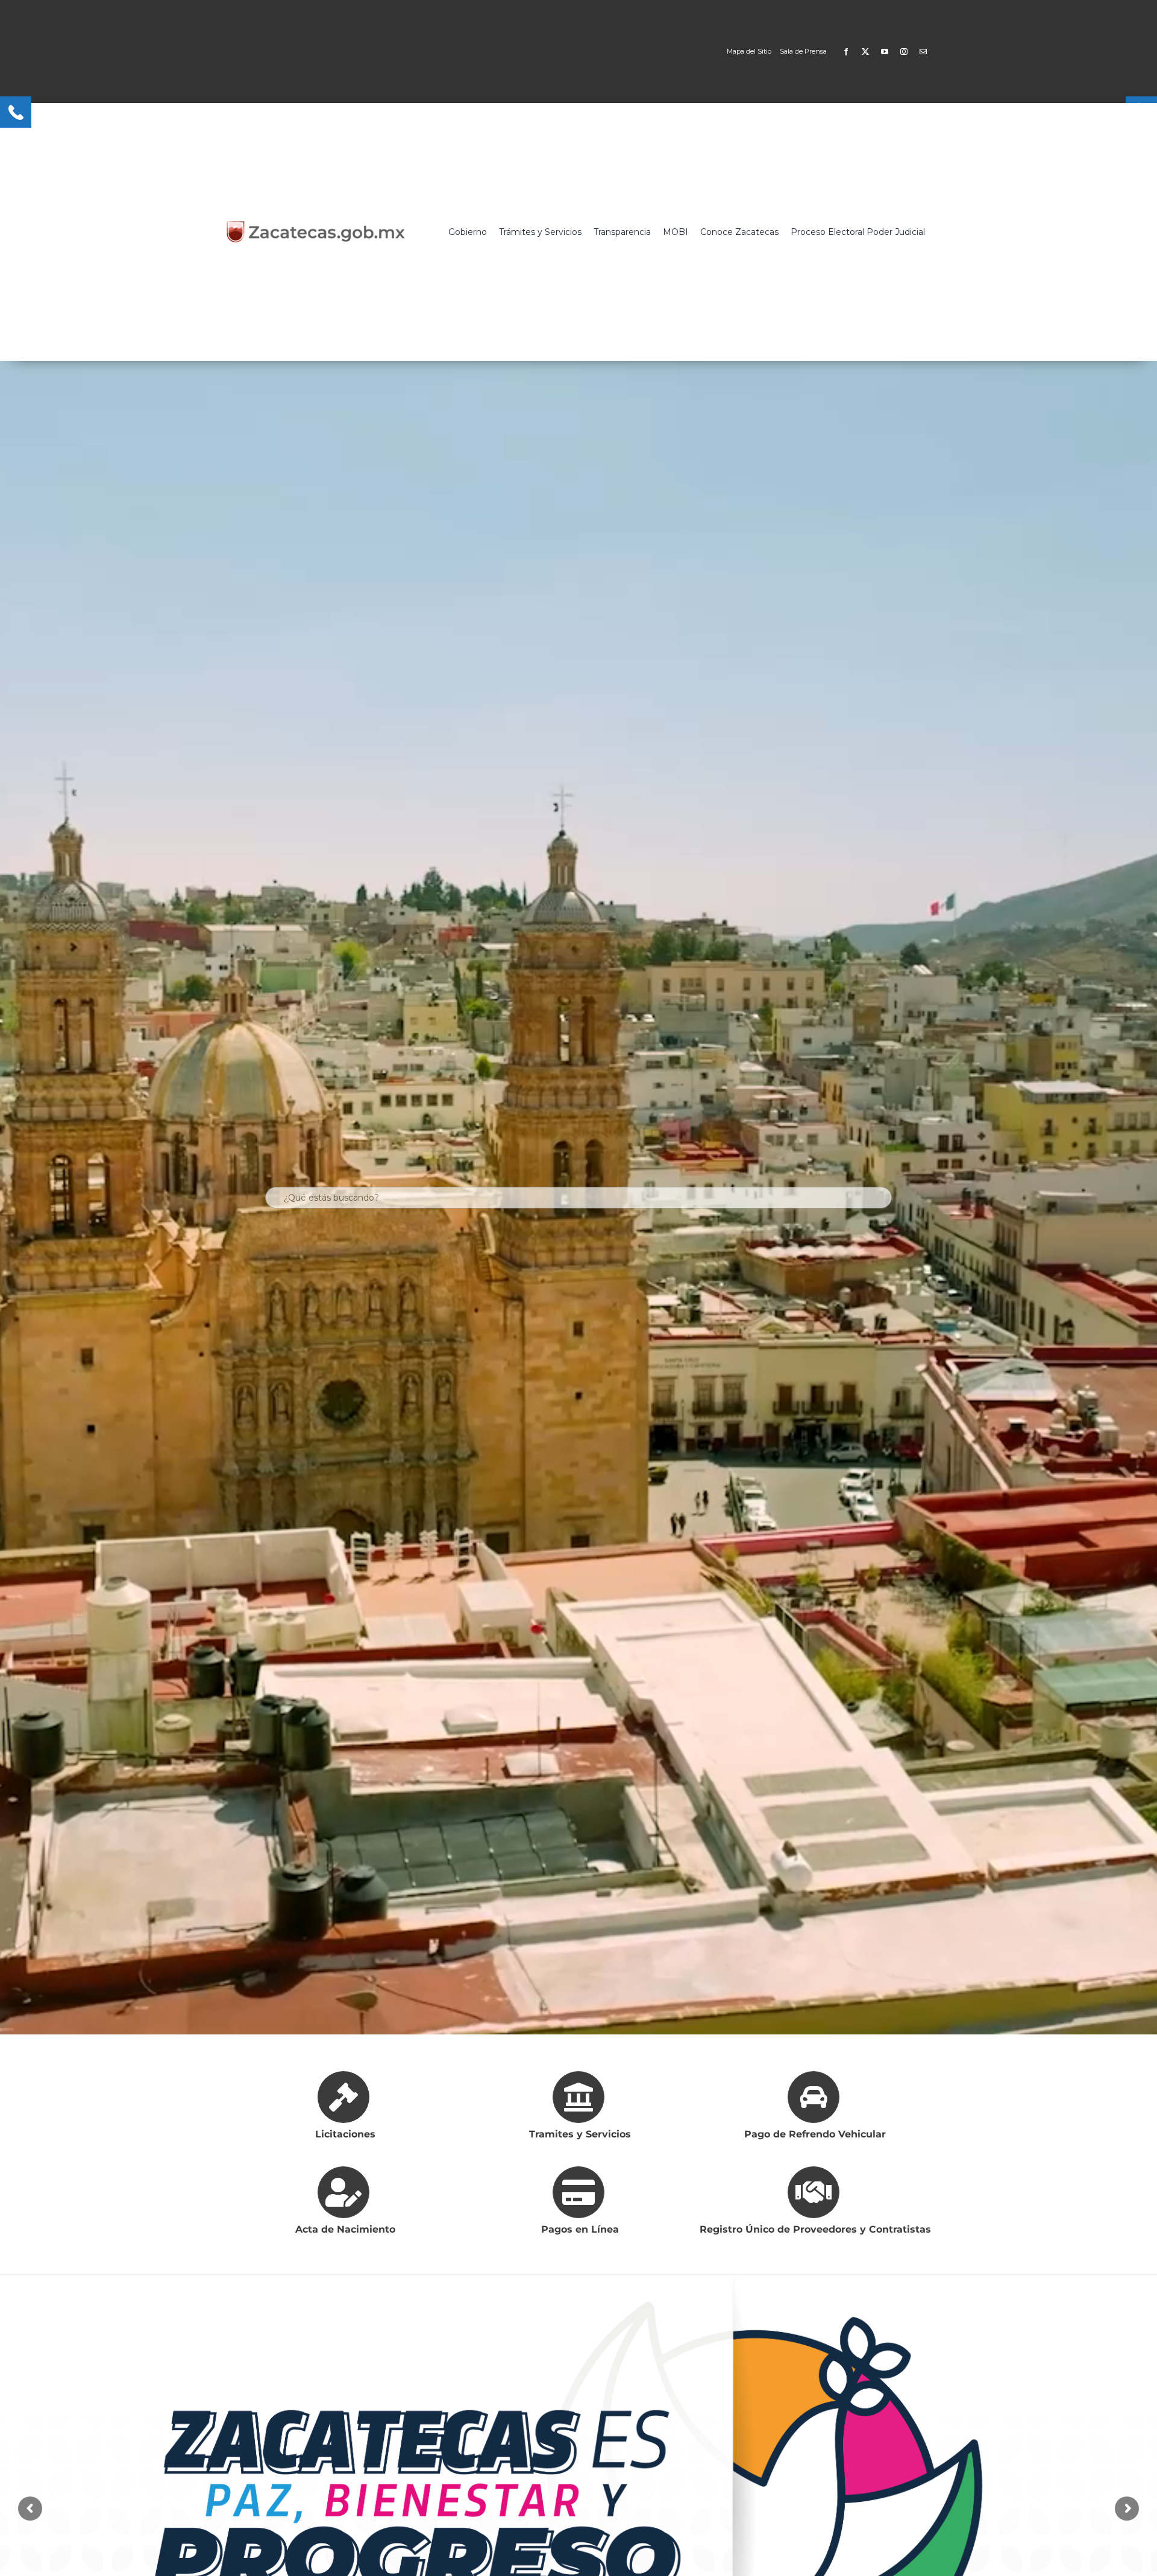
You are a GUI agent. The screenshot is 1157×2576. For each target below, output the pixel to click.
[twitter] (865, 52)
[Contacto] (923, 52)
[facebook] (846, 52)
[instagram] (904, 52)
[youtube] (885, 52)
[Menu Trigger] (16, 112)
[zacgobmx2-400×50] (316, 225)
